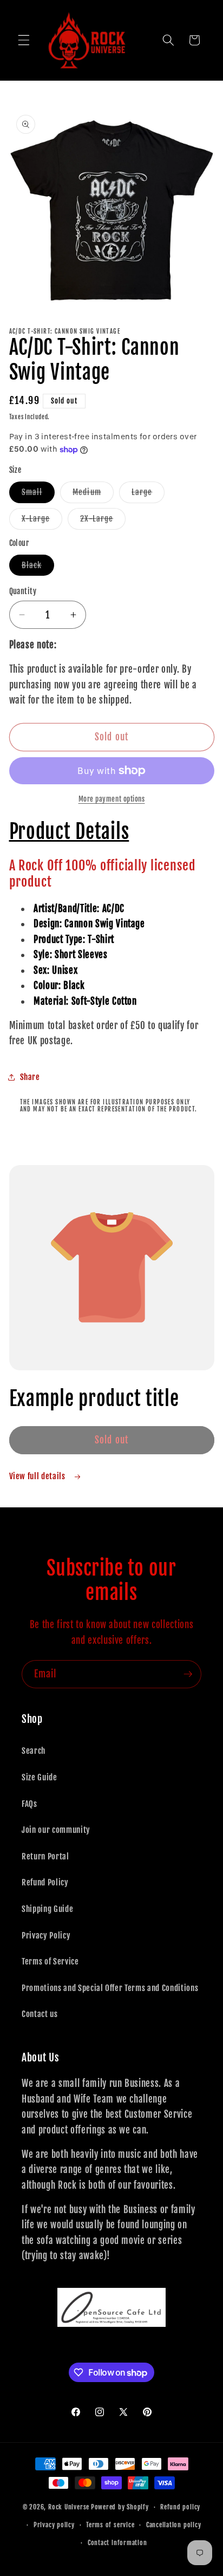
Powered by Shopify (120, 2507)
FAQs (29, 1804)
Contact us (40, 2014)
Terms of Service (50, 1961)
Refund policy (180, 2507)
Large (148, 494)
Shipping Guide (47, 1909)
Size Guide (40, 1777)
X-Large (42, 521)
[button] (24, 40)
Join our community (56, 1830)
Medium (93, 494)
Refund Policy (45, 1882)
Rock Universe (69, 2507)
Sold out (111, 1440)
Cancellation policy (174, 2525)
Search (34, 1751)
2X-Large (103, 521)
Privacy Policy (46, 1935)
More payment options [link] (112, 799)
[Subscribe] (188, 1674)
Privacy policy (54, 2525)
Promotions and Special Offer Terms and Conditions (110, 1988)
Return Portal (45, 1856)
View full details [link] (38, 1476)
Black (38, 567)
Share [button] (30, 1077)
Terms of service (110, 2525)
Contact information (117, 2543)
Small (38, 494)
